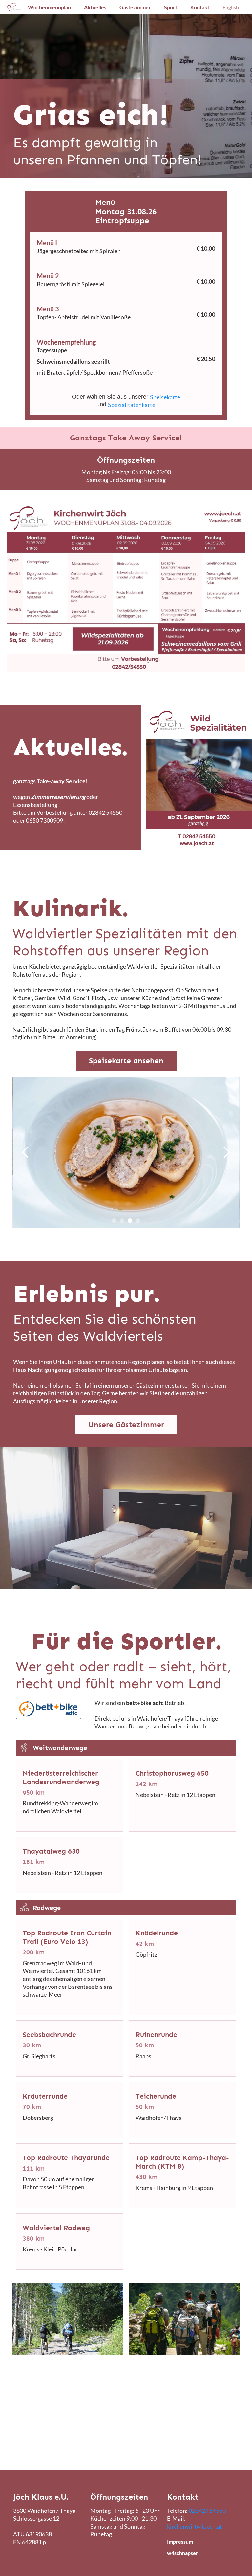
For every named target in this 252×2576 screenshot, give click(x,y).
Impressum (180, 2541)
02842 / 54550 (207, 2511)
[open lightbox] (126, 588)
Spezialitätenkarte (132, 405)
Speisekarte (165, 397)
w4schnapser (183, 2553)
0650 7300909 (44, 820)
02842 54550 (105, 812)
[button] (26, 1153)
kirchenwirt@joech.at (195, 2526)
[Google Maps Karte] (126, 2429)
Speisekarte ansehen (126, 1061)
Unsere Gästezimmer (126, 1425)
